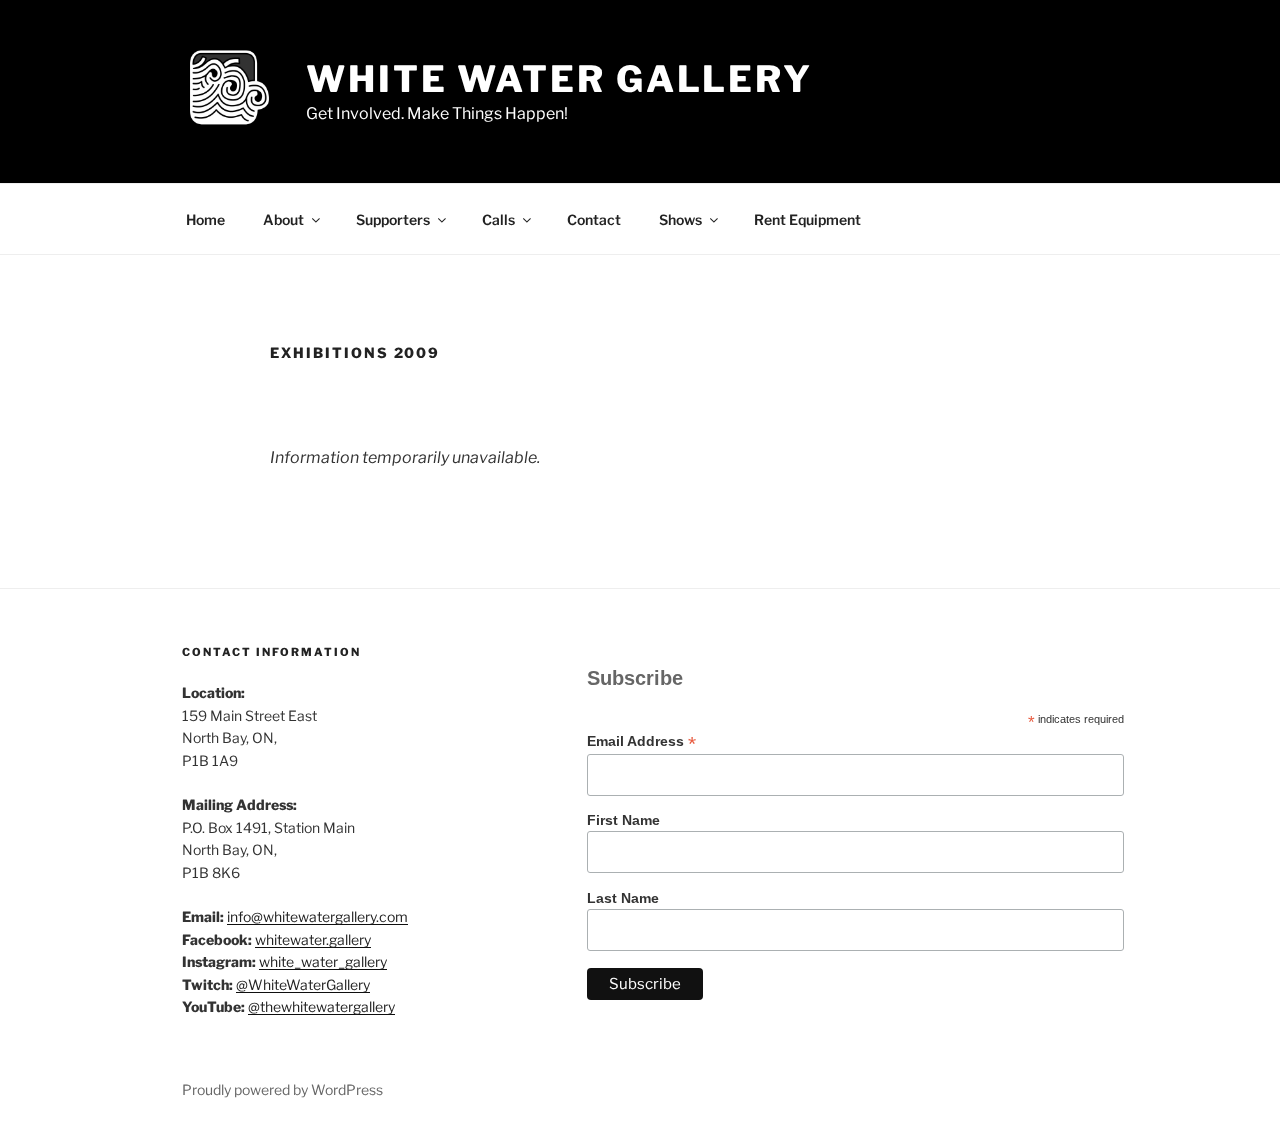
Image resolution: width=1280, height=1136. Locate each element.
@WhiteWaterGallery (303, 984)
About (283, 219)
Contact (594, 219)
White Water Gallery (559, 79)
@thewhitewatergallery (321, 1006)
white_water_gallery (323, 961)
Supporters (393, 219)
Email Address (641, 741)
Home (205, 219)
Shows (680, 219)
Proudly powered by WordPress (282, 1089)
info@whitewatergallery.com (317, 916)
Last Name (623, 898)
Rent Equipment (807, 219)
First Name (623, 820)
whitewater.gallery (313, 939)
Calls (498, 219)
